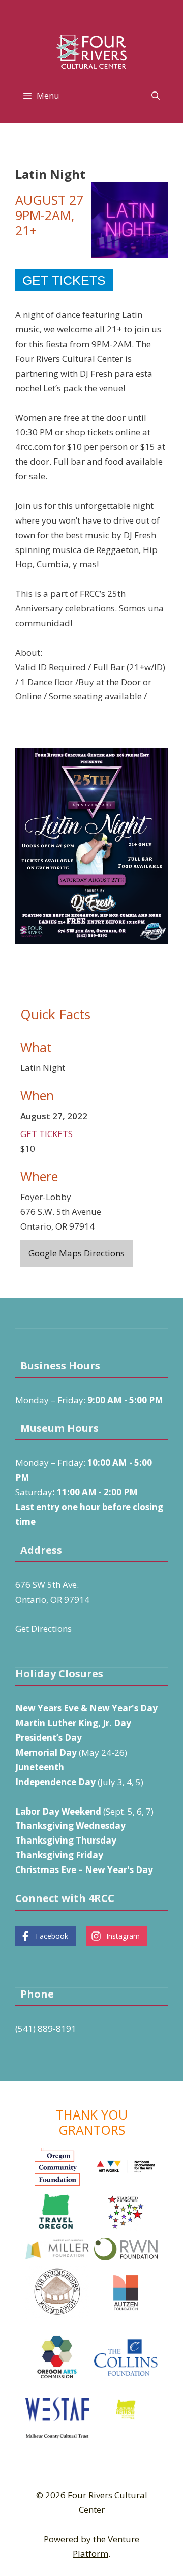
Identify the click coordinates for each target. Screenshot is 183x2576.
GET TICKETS (47, 1134)
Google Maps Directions (77, 1253)
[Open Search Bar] (155, 96)
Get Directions (43, 1628)
